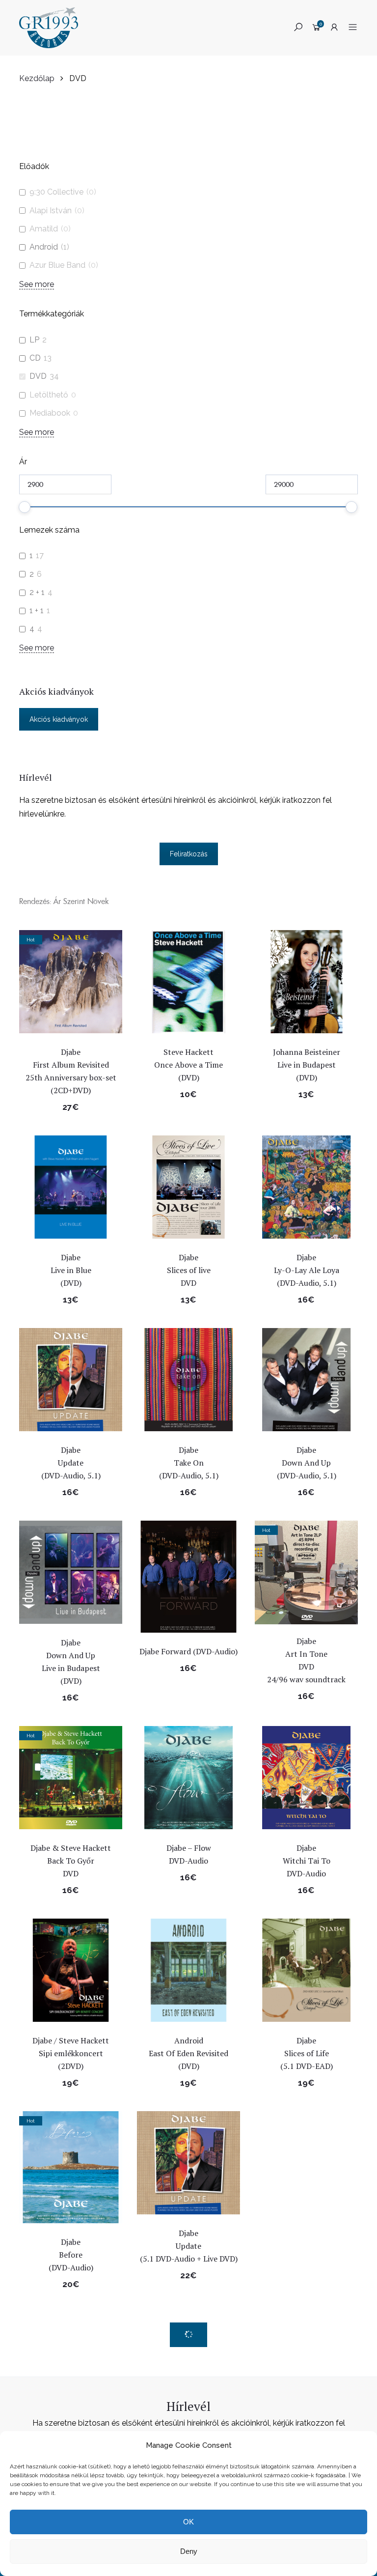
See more (37, 284)
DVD (38, 376)
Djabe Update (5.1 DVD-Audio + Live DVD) (189, 2246)
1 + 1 (37, 610)
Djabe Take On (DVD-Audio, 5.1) (189, 1463)
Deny (189, 2551)
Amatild (44, 229)
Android (44, 247)
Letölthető (49, 395)
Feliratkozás (189, 854)
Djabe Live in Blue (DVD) (71, 1270)
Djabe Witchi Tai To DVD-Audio (307, 1861)
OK (188, 2522)
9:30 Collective (56, 192)
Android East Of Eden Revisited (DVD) (188, 2053)
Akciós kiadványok (59, 719)
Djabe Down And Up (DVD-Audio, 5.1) (307, 1463)
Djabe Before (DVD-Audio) (71, 2255)
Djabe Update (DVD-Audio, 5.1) (71, 1463)
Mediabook (50, 413)
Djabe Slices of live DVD (189, 1270)
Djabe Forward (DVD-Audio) (188, 1651)
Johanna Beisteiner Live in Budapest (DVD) (307, 1065)
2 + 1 (37, 592)
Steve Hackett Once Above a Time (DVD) (188, 1065)
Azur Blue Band (57, 265)
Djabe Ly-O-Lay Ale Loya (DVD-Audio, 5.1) (307, 1270)
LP (34, 340)
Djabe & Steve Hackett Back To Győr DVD (71, 1861)
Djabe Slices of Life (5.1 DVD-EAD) (307, 2053)
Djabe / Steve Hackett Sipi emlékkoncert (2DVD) (71, 2053)
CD (35, 358)
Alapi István (51, 211)
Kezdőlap (37, 78)
